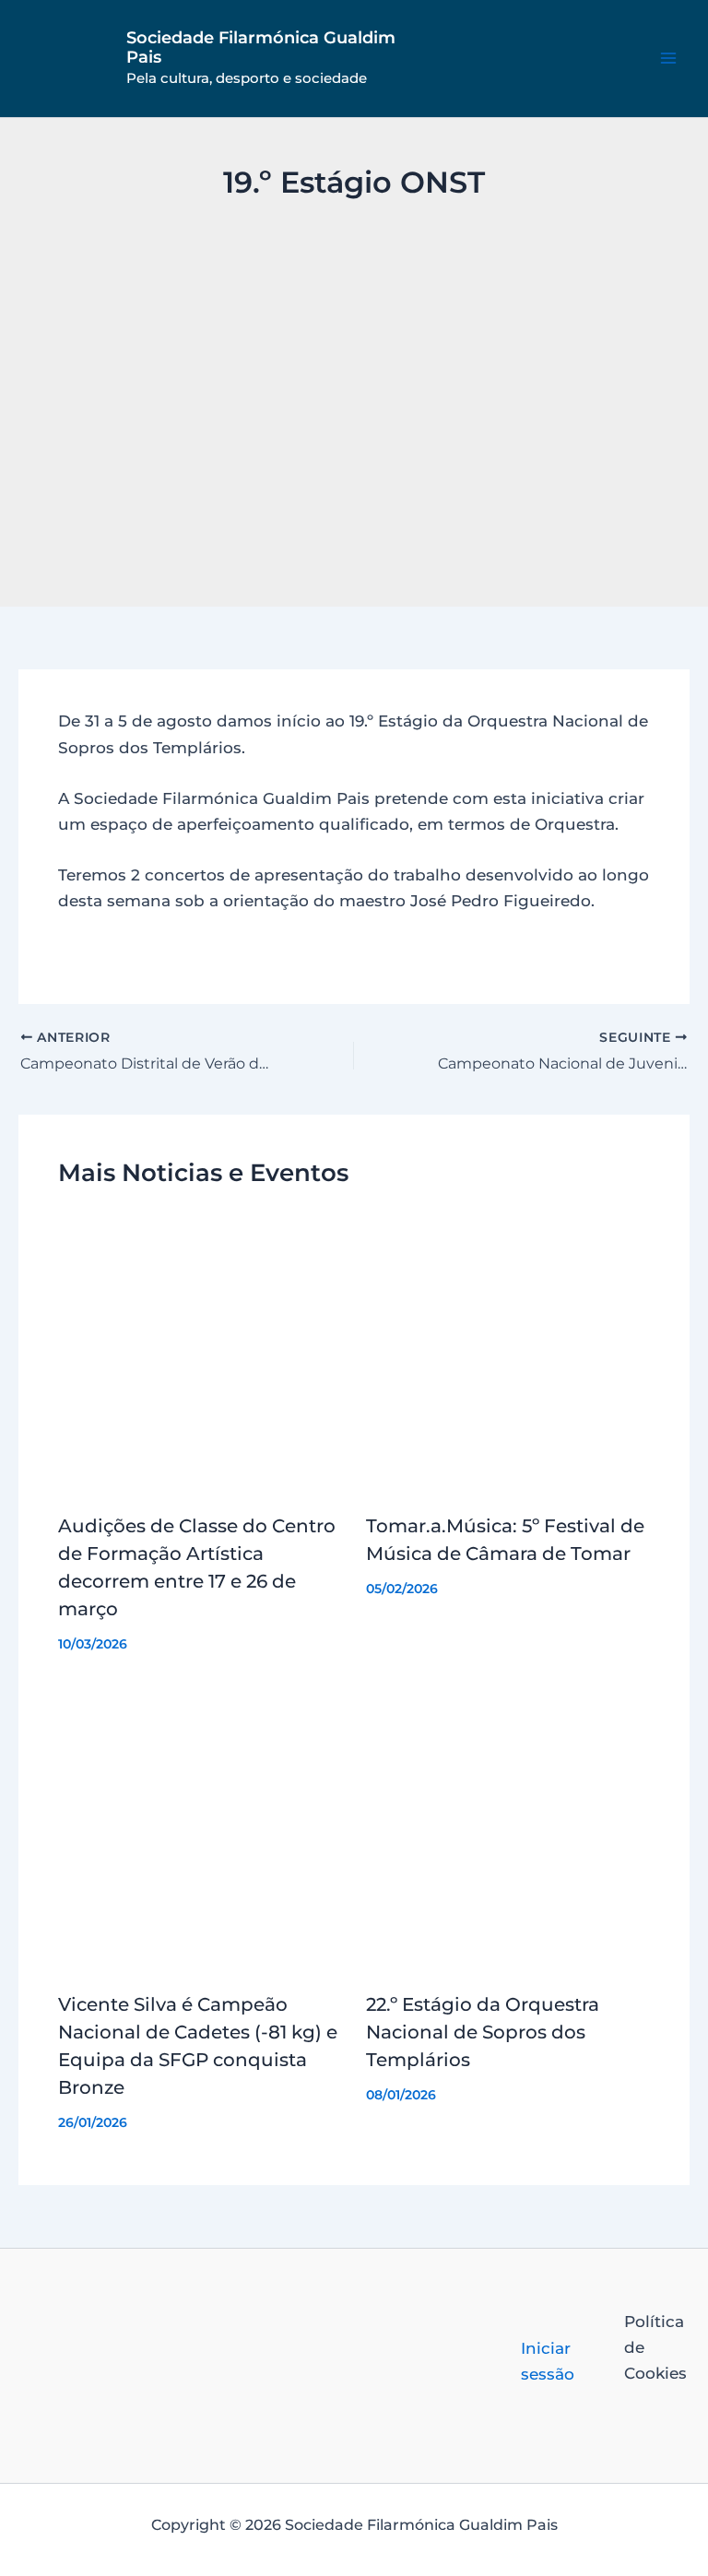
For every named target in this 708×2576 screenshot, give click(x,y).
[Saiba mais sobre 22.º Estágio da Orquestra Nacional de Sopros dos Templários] (508, 1831)
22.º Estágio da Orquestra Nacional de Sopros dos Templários (483, 2032)
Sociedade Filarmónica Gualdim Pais (261, 48)
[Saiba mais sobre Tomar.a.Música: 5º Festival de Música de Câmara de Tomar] (508, 1353)
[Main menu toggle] (669, 59)
